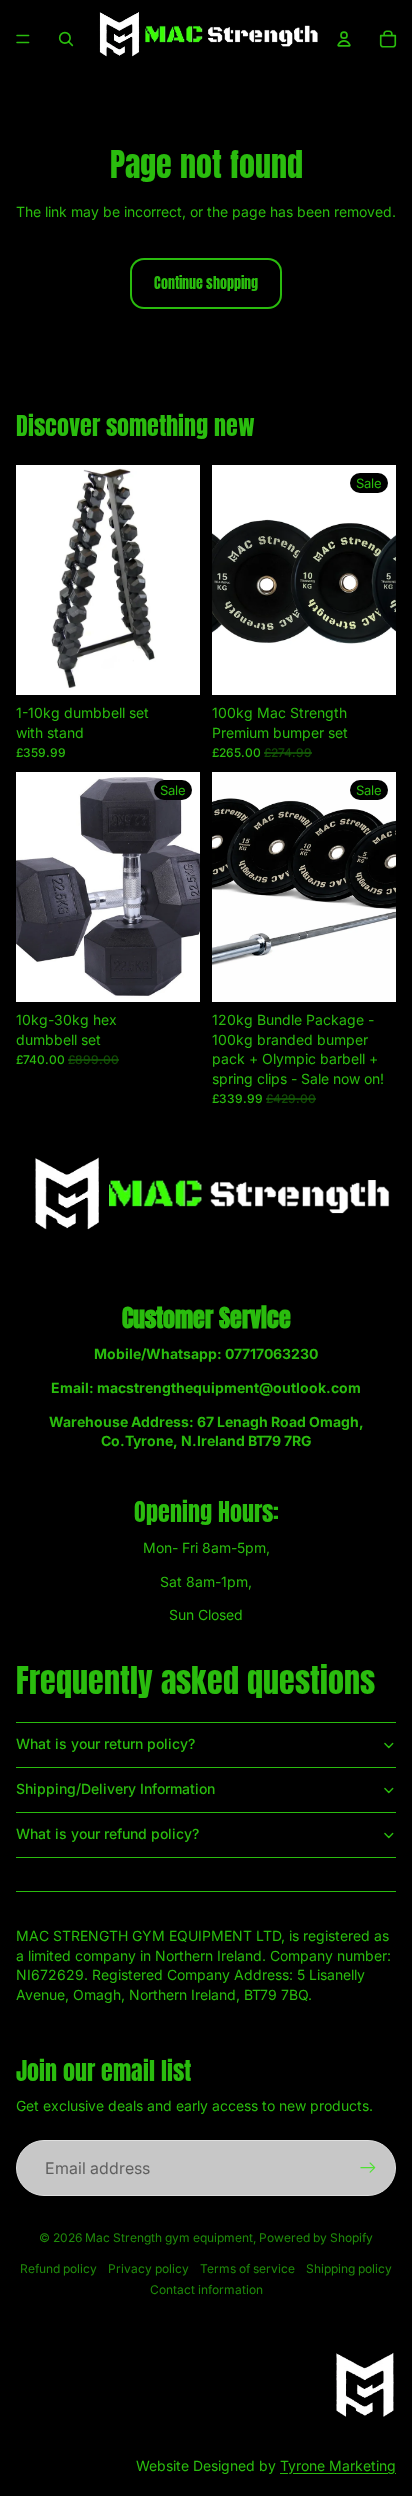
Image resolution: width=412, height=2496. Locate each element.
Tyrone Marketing (338, 2465)
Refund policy (58, 2268)
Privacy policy (148, 2268)
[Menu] (23, 39)
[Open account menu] (344, 39)
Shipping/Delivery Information (115, 1788)
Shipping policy (349, 2268)
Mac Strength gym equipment (169, 2237)
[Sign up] (368, 2168)
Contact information (206, 2289)
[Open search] (66, 39)
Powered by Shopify (316, 2237)
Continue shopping (206, 283)
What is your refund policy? (107, 1833)
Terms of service (247, 2268)
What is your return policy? (105, 1743)
